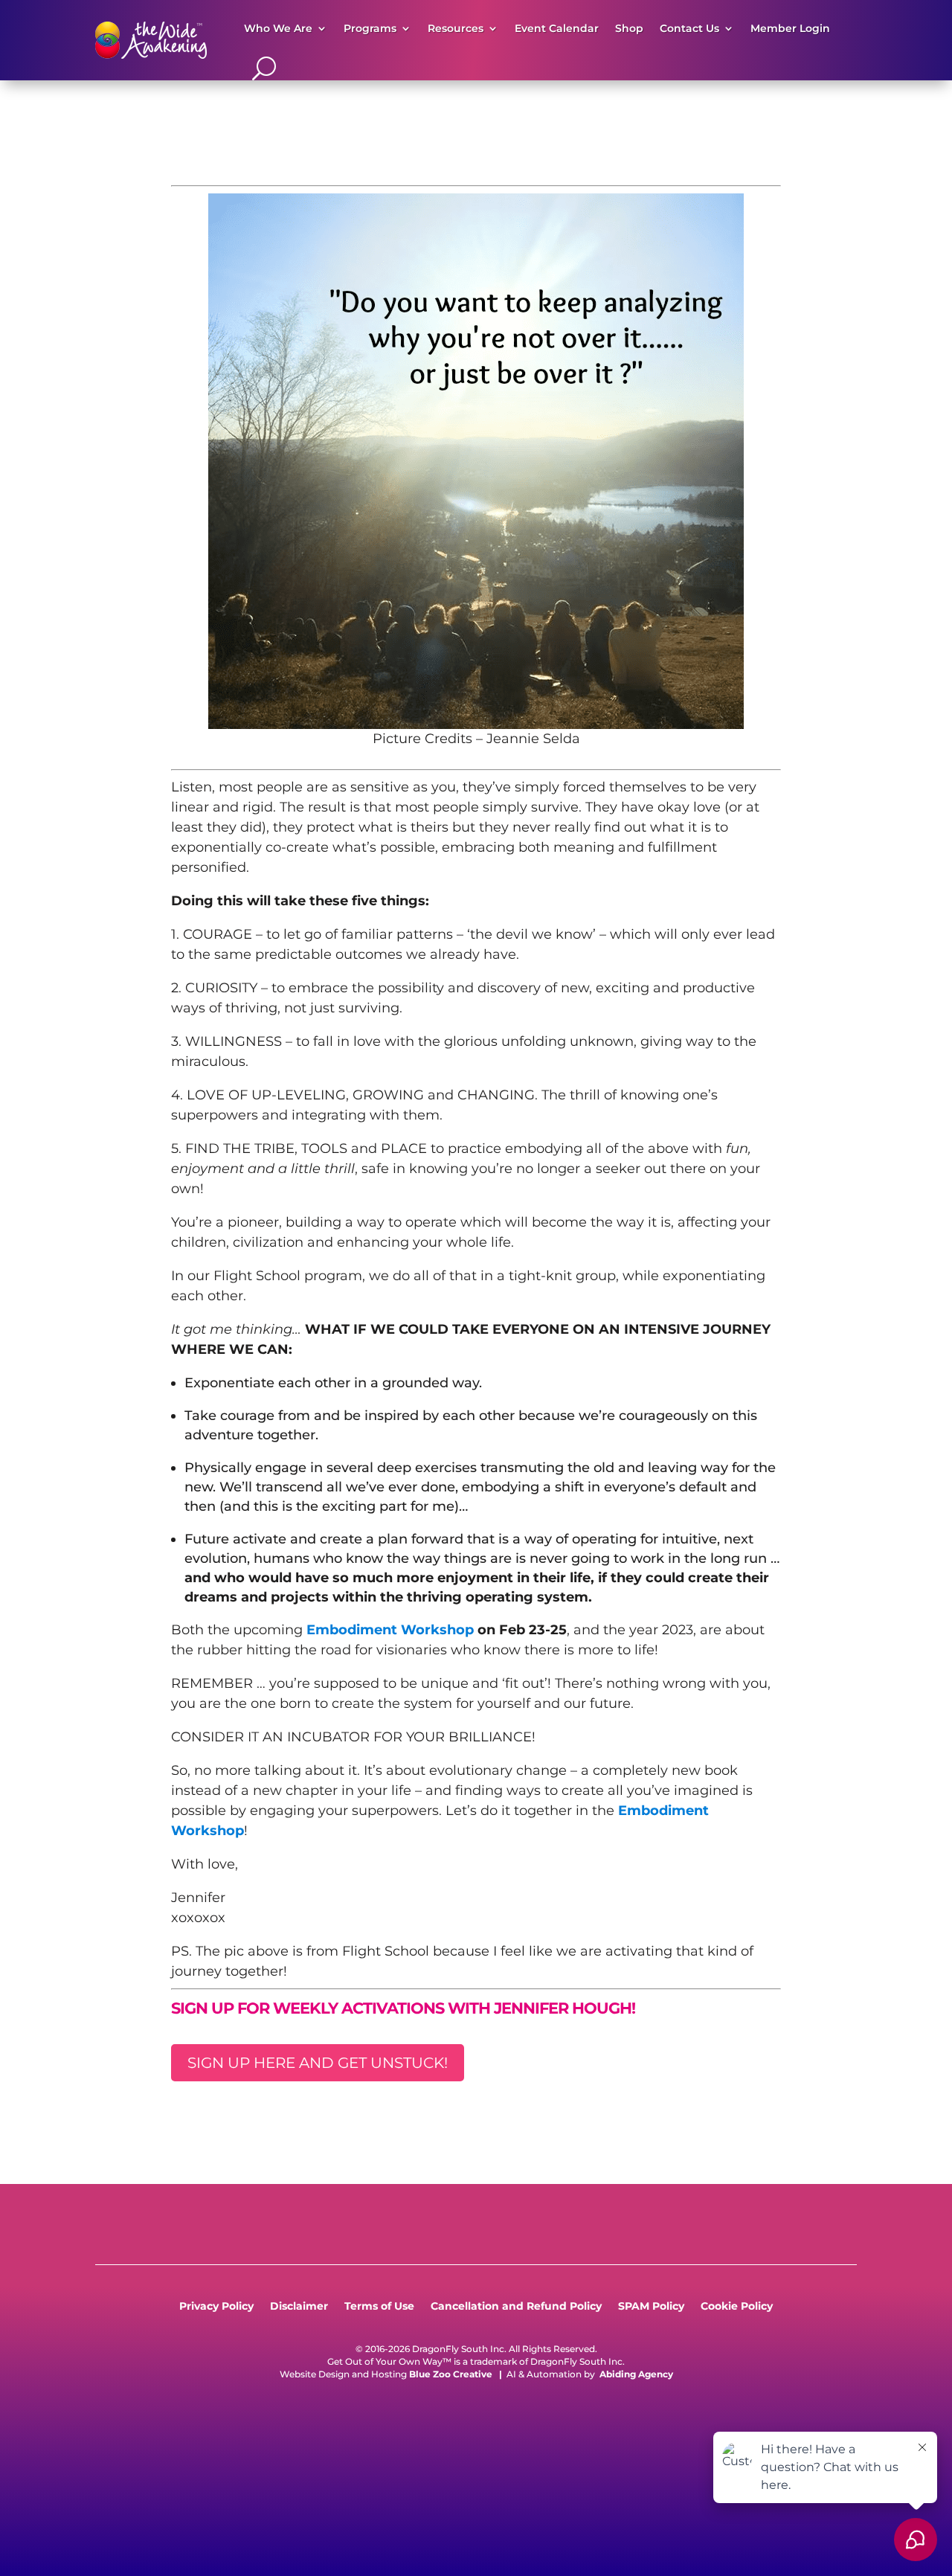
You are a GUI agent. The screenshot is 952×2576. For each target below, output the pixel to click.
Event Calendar (557, 28)
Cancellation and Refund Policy (516, 2307)
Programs (370, 28)
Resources (456, 28)
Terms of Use (379, 2307)
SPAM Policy (651, 2307)
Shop (629, 28)
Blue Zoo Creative (451, 2374)
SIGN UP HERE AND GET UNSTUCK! (318, 2063)
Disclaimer (299, 2307)
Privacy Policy (216, 2307)
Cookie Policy (737, 2307)
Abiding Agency (636, 2374)
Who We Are (278, 28)
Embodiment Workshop (390, 1630)
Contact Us (689, 28)
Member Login (790, 28)
